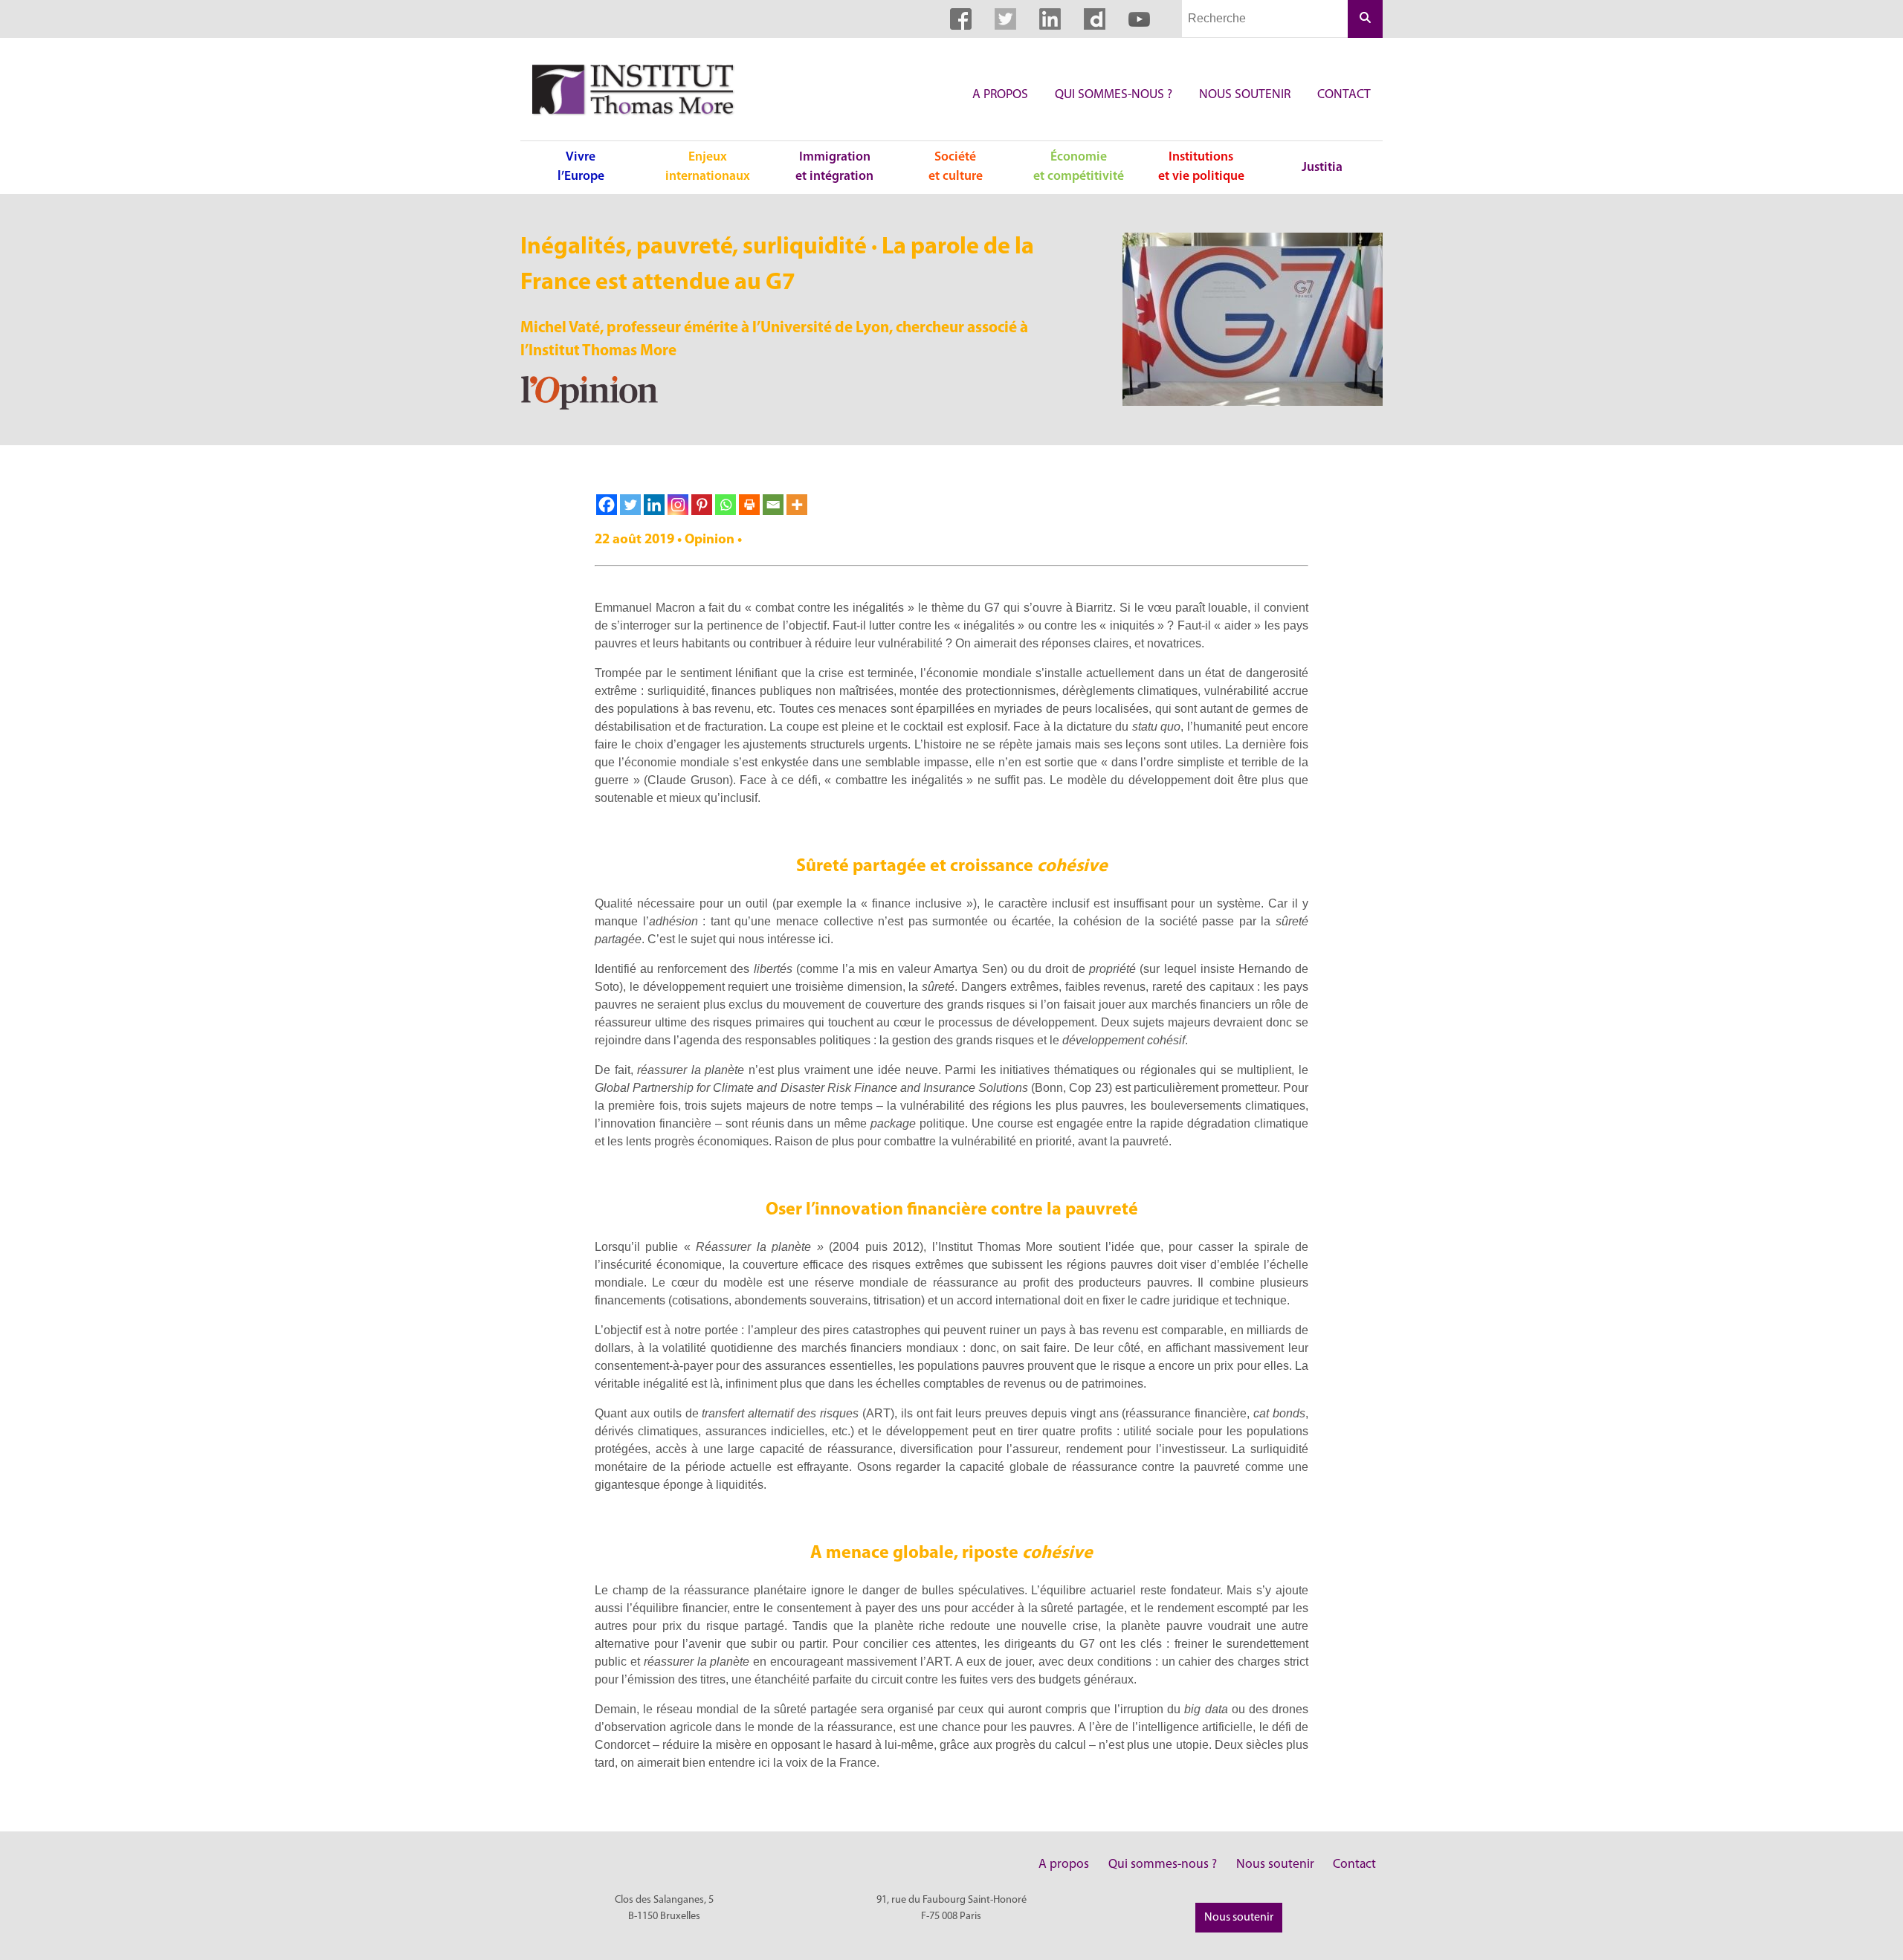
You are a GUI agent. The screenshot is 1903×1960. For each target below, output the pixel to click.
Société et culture (956, 167)
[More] (797, 505)
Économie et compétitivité (1079, 167)
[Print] (749, 505)
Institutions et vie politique (1201, 167)
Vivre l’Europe (581, 167)
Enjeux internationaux (708, 167)
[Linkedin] (654, 505)
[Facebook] (607, 505)
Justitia (1322, 168)
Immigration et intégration (834, 167)
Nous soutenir (1245, 95)
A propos (1000, 95)
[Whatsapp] (726, 505)
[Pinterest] (702, 505)
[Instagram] (678, 505)
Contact (1344, 95)
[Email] (773, 505)
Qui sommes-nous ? (1114, 95)
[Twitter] (630, 505)
